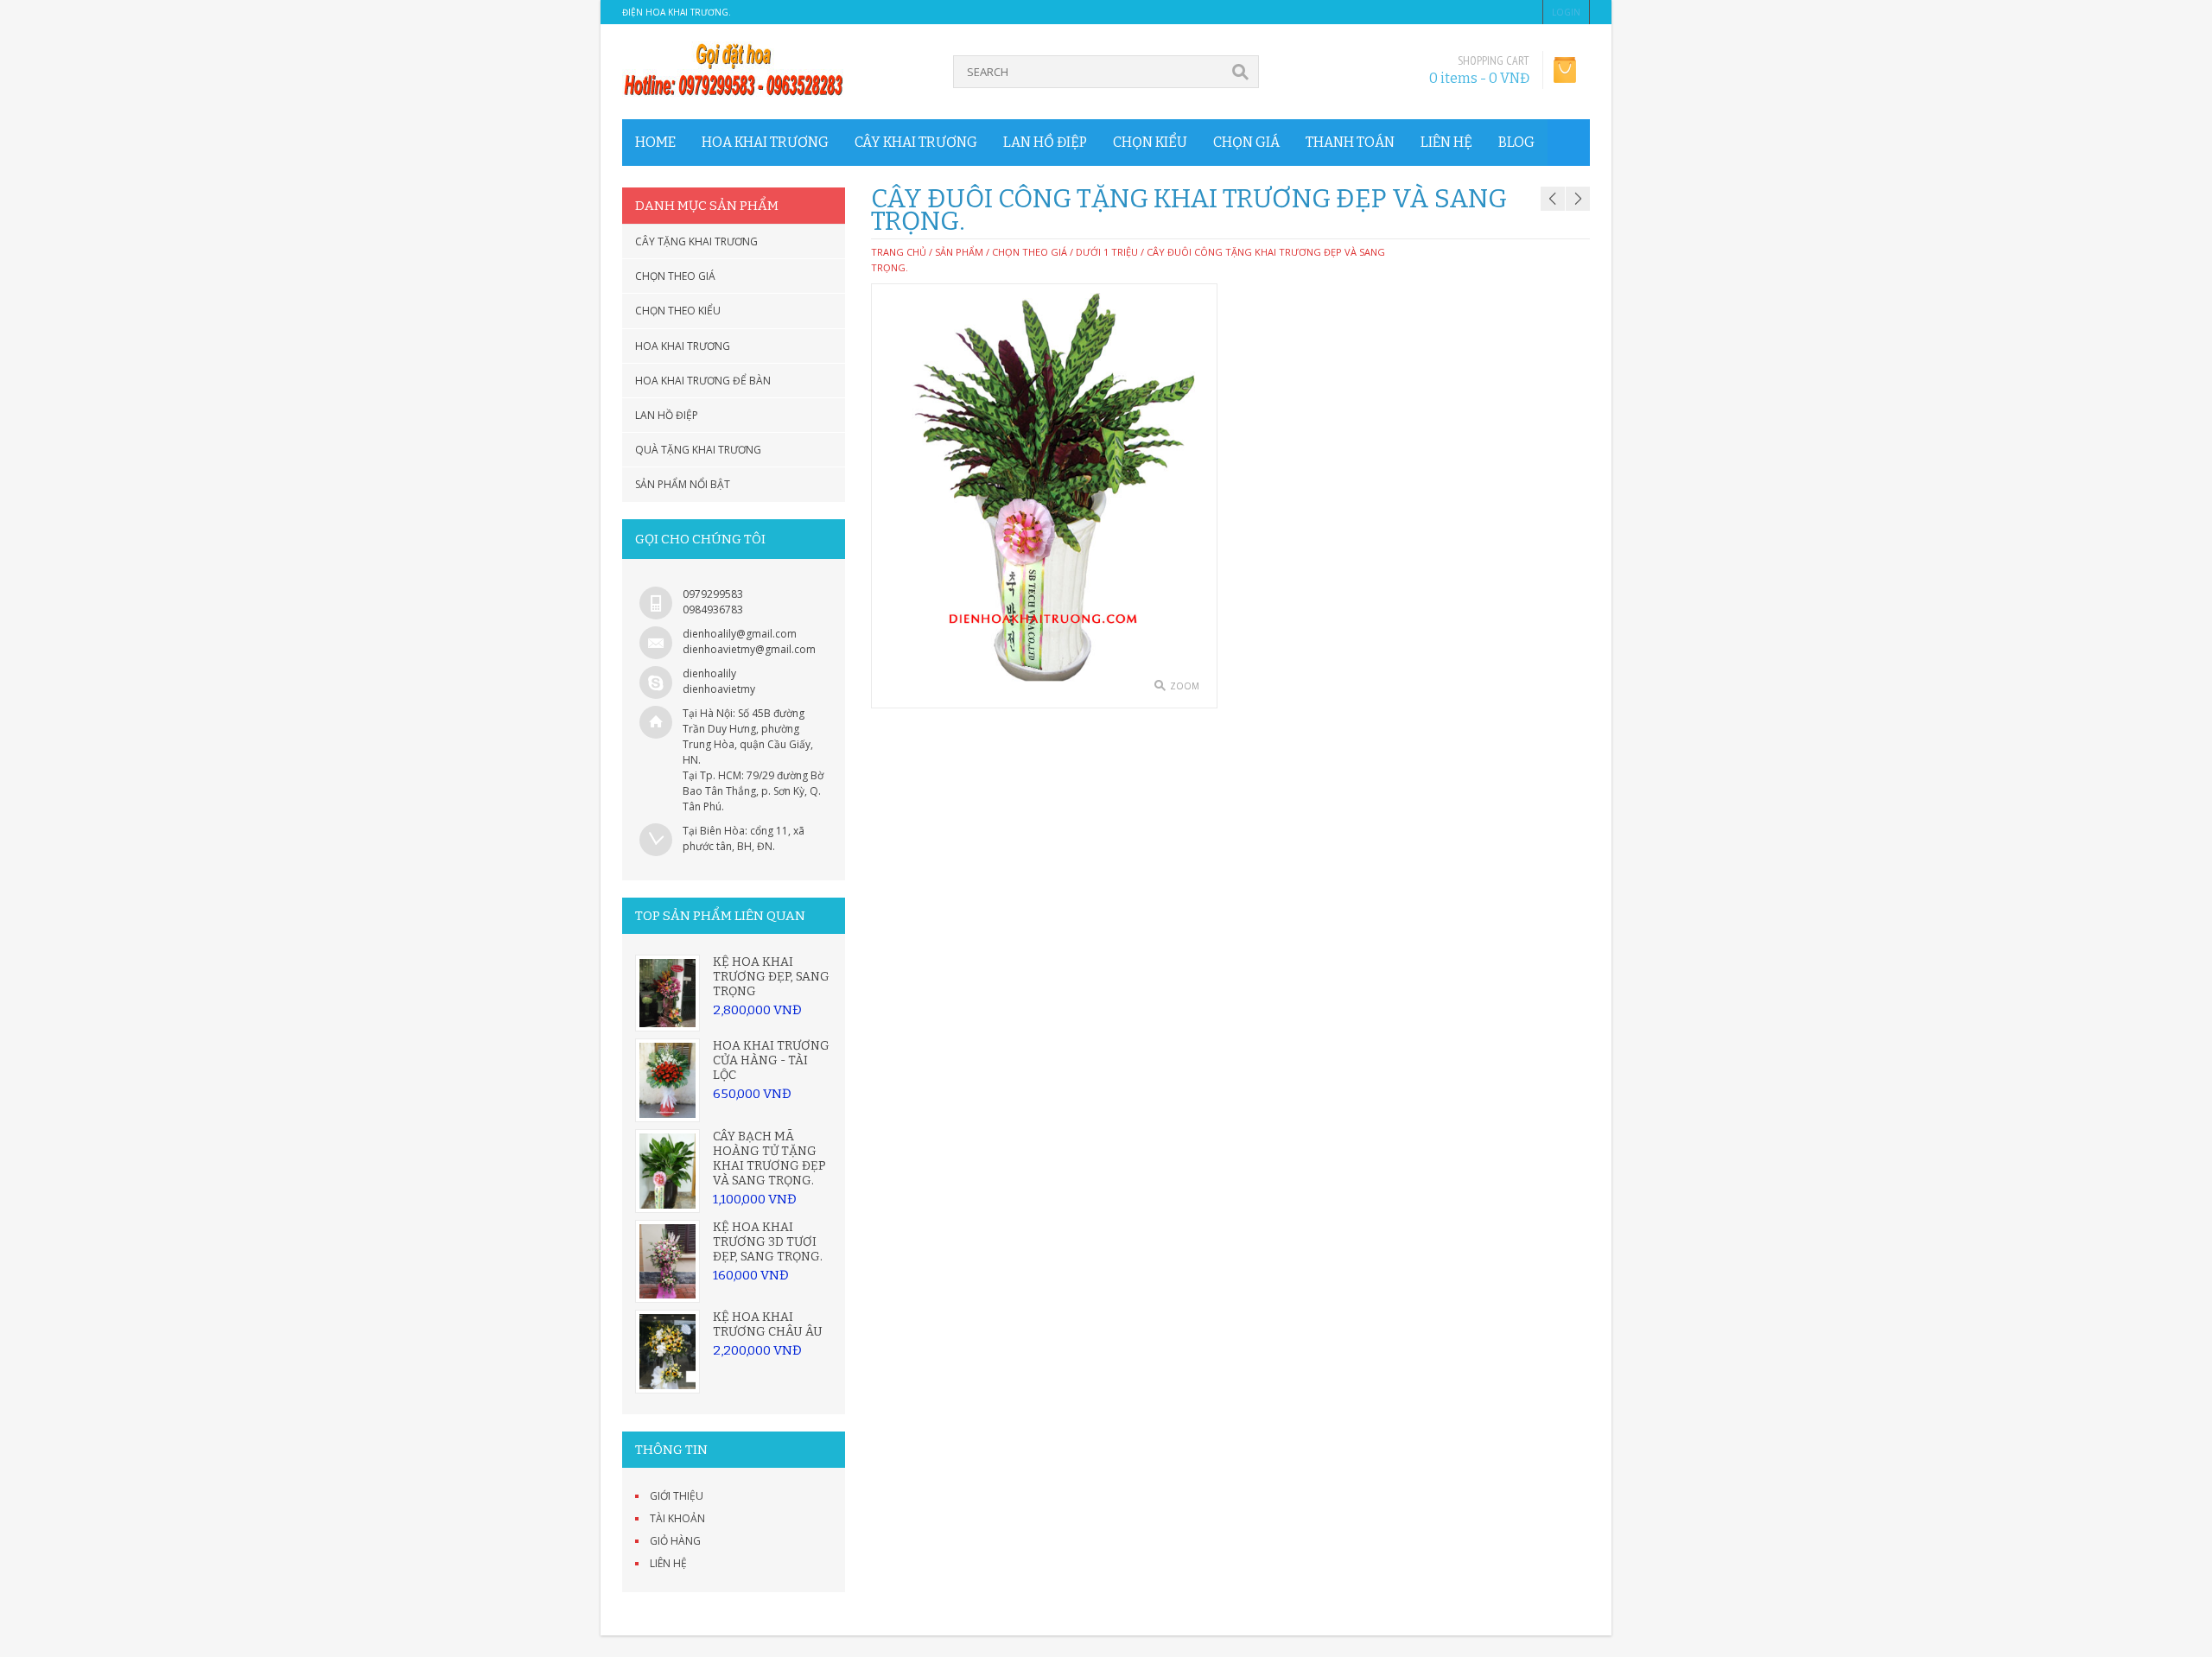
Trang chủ (899, 252)
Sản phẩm (959, 252)
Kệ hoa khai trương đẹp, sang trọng (771, 977)
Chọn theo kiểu (678, 311)
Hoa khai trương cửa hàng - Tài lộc (771, 1060)
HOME (655, 142)
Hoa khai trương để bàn (703, 381)
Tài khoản (677, 1518)
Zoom (1185, 686)
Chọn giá (1246, 142)
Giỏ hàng (675, 1541)
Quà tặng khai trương (698, 450)
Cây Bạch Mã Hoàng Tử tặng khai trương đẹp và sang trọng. (769, 1159)
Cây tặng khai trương (696, 241)
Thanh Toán (1350, 142)
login (1566, 12)
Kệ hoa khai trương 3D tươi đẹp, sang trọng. (768, 1242)
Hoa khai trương (765, 142)
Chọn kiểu (1150, 142)
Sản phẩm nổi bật (683, 484)
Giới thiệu (677, 1496)
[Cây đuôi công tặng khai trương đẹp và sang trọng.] (1044, 496)
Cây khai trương (916, 142)
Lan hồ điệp (1045, 142)
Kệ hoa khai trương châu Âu (768, 1324)
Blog (1516, 142)
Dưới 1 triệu (1107, 252)
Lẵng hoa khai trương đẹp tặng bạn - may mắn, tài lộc (1529, 176)
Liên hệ (1446, 142)
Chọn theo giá (675, 276)
